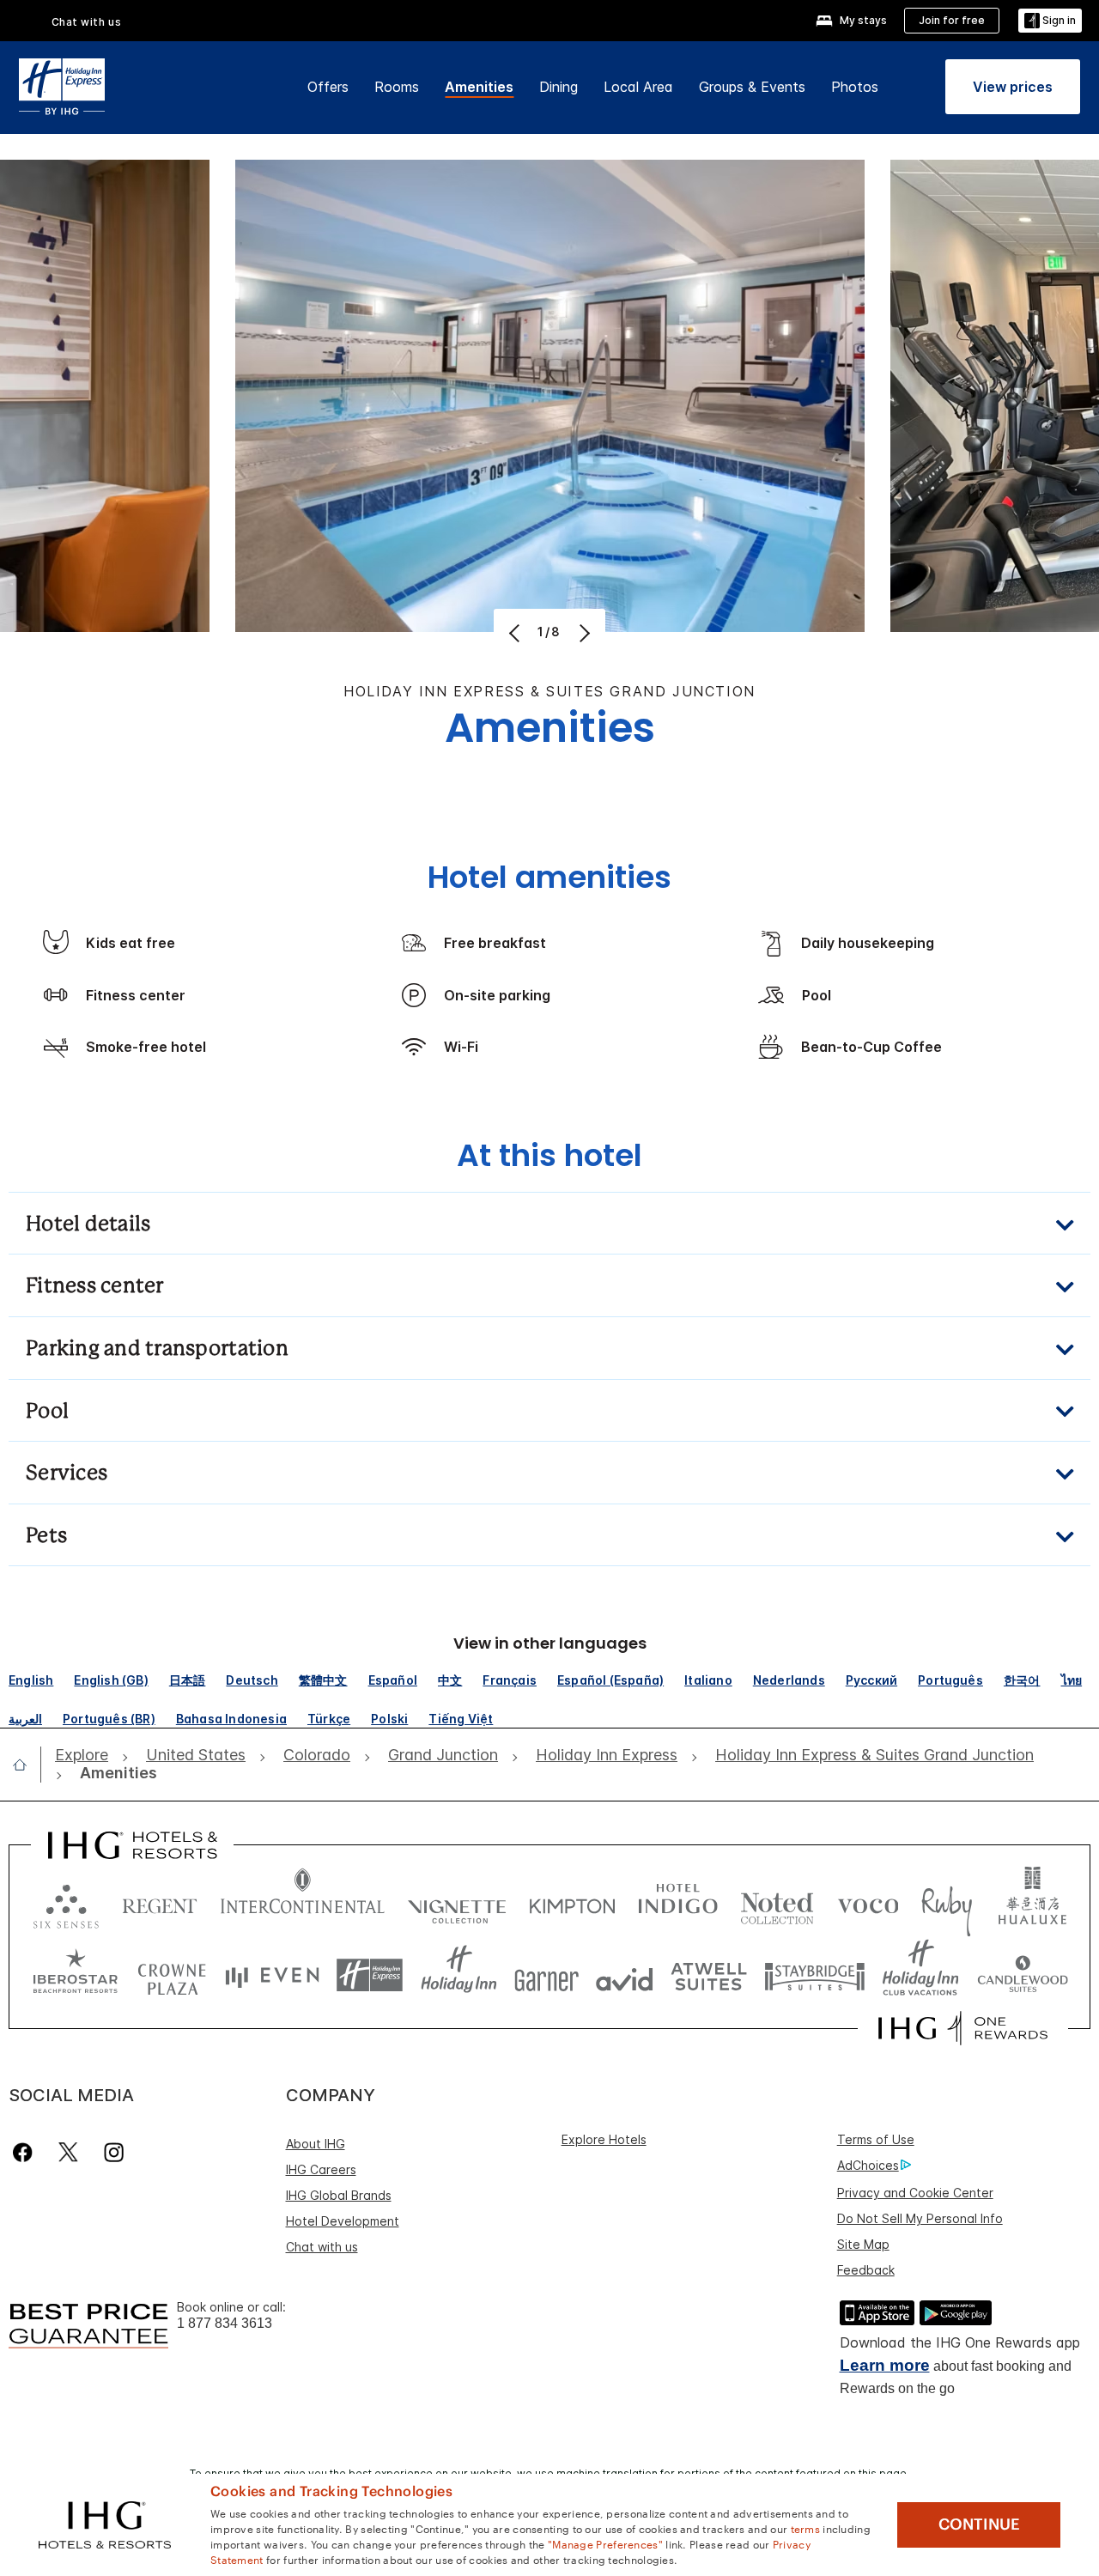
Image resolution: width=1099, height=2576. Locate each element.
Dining (559, 87)
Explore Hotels (604, 2139)
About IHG (316, 2144)
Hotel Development (343, 2221)
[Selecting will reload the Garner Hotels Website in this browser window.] (546, 1975)
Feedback (866, 2270)
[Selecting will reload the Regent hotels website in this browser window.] (160, 1902)
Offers (328, 87)
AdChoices (868, 2165)
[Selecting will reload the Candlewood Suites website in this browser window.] (1022, 1975)
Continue (979, 2524)
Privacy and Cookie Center (915, 2193)
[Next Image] (583, 633)
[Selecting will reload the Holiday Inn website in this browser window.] (459, 1975)
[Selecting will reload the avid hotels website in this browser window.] (625, 1975)
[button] (1050, 21)
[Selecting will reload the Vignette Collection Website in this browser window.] (457, 1902)
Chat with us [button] (87, 22)
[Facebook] (26, 2152)
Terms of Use (876, 2139)
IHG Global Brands (339, 2195)
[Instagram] (114, 2152)
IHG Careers (321, 2169)
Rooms (397, 87)
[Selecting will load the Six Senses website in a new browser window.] (66, 1902)
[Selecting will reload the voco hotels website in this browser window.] (868, 1902)
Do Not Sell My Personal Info (920, 2218)
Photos (855, 87)
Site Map (863, 2244)
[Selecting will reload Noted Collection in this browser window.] (777, 1902)
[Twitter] (68, 2152)
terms (806, 2528)
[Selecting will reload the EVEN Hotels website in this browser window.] (272, 1975)
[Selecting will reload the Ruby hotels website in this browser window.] (947, 1902)
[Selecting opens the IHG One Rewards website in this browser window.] (963, 2028)
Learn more (885, 2365)
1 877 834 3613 (225, 2323)
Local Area (638, 87)
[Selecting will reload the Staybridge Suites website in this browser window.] (815, 1975)
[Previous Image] (516, 633)
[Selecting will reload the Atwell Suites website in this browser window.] (709, 1975)
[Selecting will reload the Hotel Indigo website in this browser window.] (678, 1902)
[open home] (27, 1765)
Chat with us (322, 2247)
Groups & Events (752, 87)
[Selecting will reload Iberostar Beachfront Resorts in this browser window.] (76, 1975)
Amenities (479, 87)
